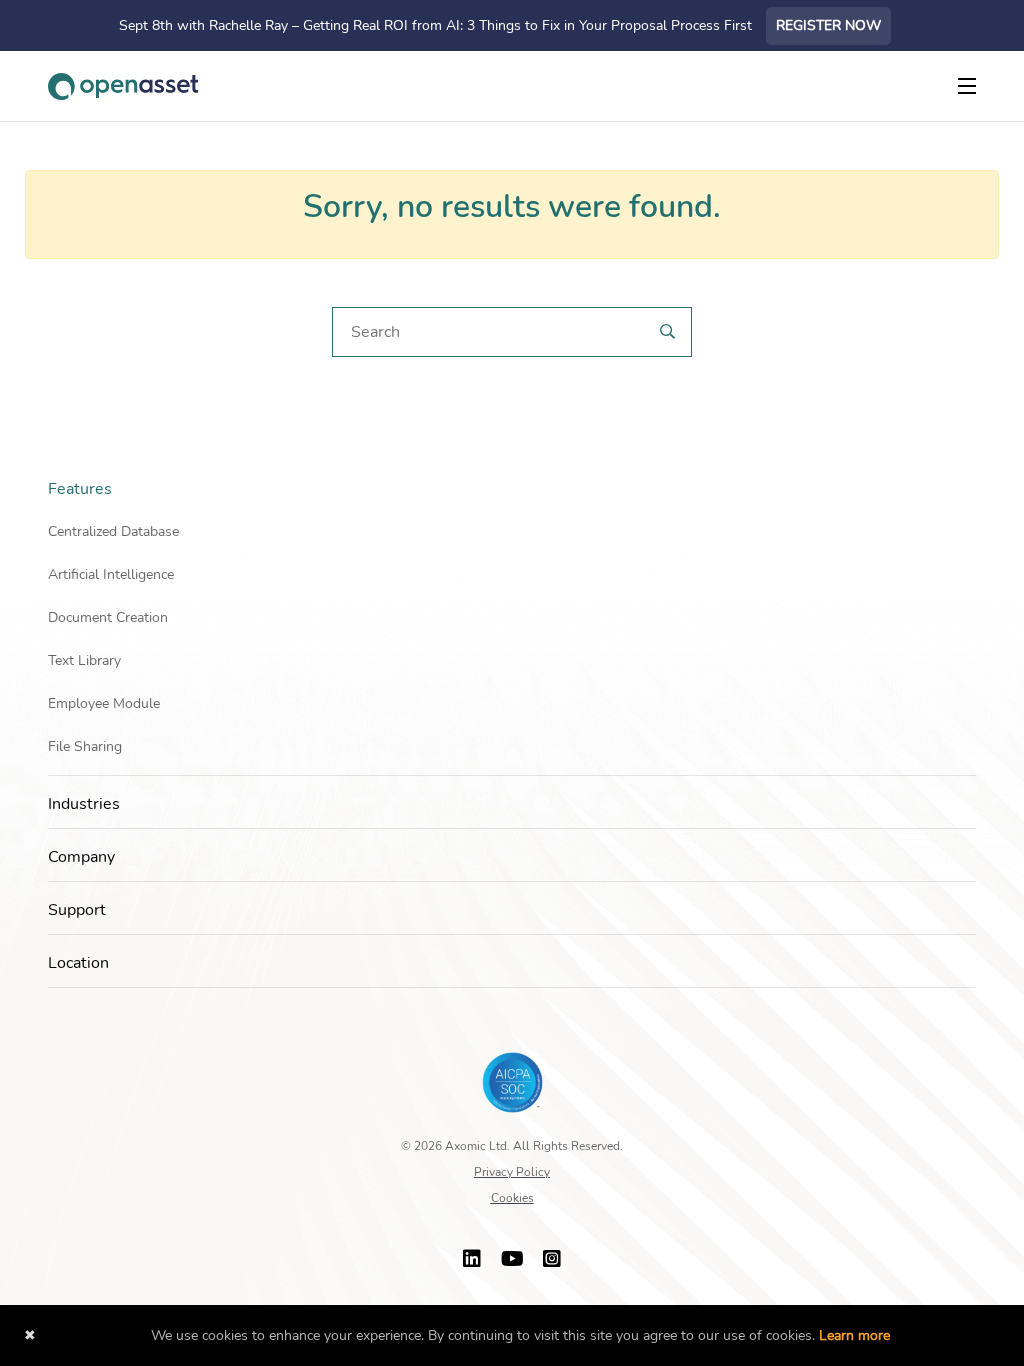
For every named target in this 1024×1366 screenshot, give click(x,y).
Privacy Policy (512, 1172)
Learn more (854, 1335)
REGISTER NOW (828, 25)
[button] (970, 489)
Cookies (512, 1198)
